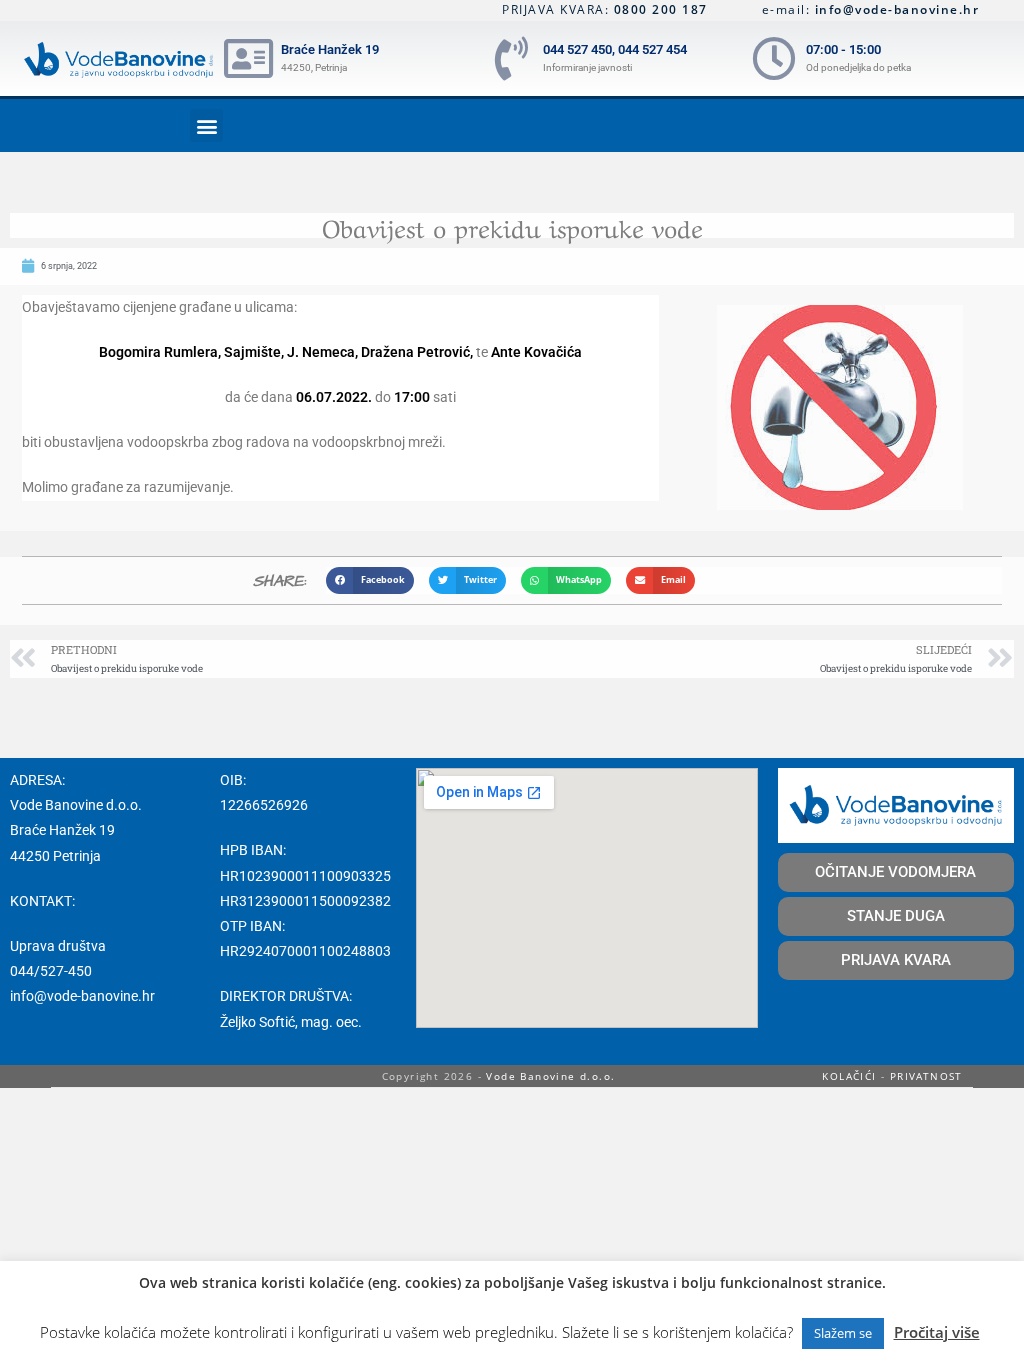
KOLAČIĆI (851, 1076)
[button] (206, 125)
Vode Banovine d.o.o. (550, 1076)
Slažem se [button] (843, 1333)
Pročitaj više (937, 1332)
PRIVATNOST (926, 1076)
